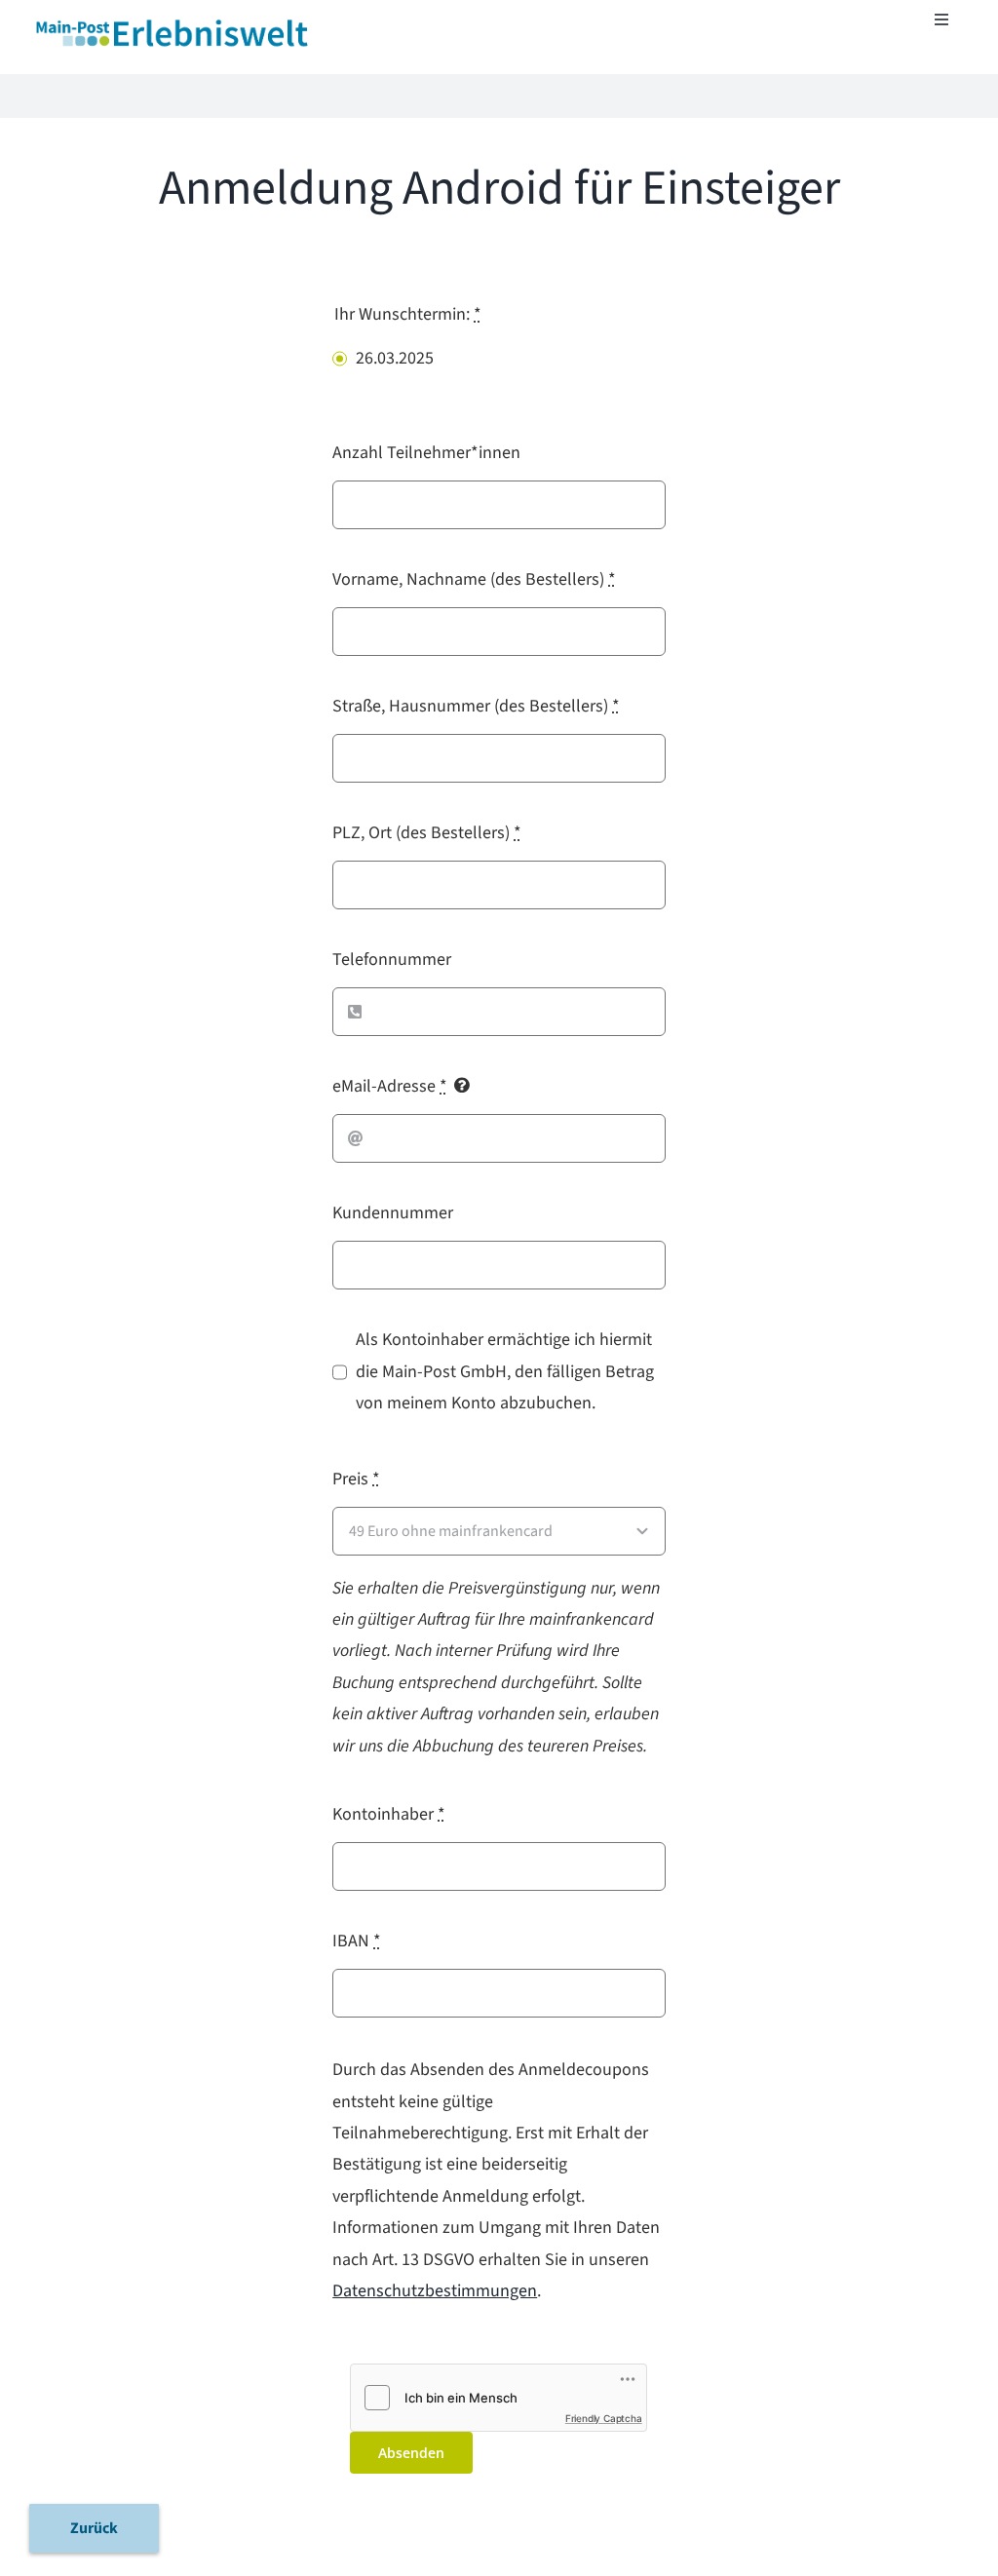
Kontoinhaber (389, 1814)
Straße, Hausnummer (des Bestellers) (476, 706)
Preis (356, 1479)
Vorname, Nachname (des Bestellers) (474, 579)
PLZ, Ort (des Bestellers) (427, 833)
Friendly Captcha (604, 2418)
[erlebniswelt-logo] (173, 23)
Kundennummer (393, 1213)
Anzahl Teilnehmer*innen (426, 453)
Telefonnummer (392, 960)
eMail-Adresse (390, 1086)
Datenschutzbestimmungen (435, 2291)
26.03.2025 (395, 358)
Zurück (94, 2528)
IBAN (357, 1941)
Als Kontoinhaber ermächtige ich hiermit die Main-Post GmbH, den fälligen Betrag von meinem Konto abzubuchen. (505, 1371)
